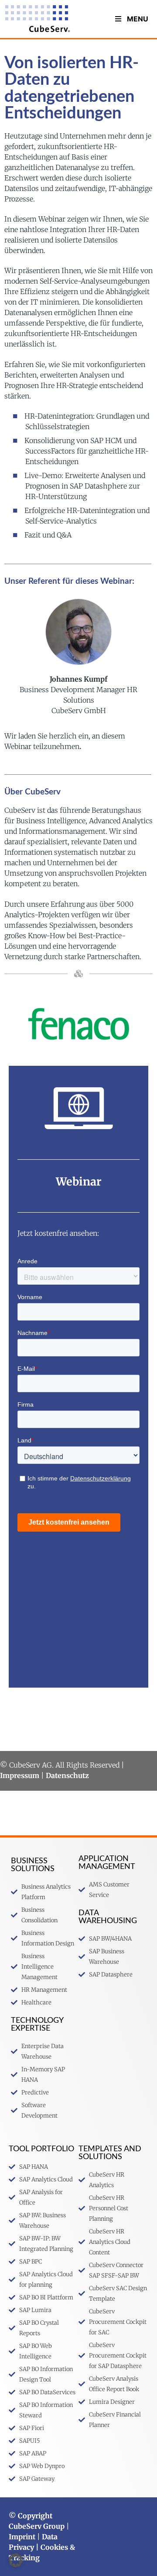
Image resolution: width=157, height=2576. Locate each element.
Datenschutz (67, 1775)
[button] (16, 2560)
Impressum (20, 1775)
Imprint (22, 2537)
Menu (138, 19)
